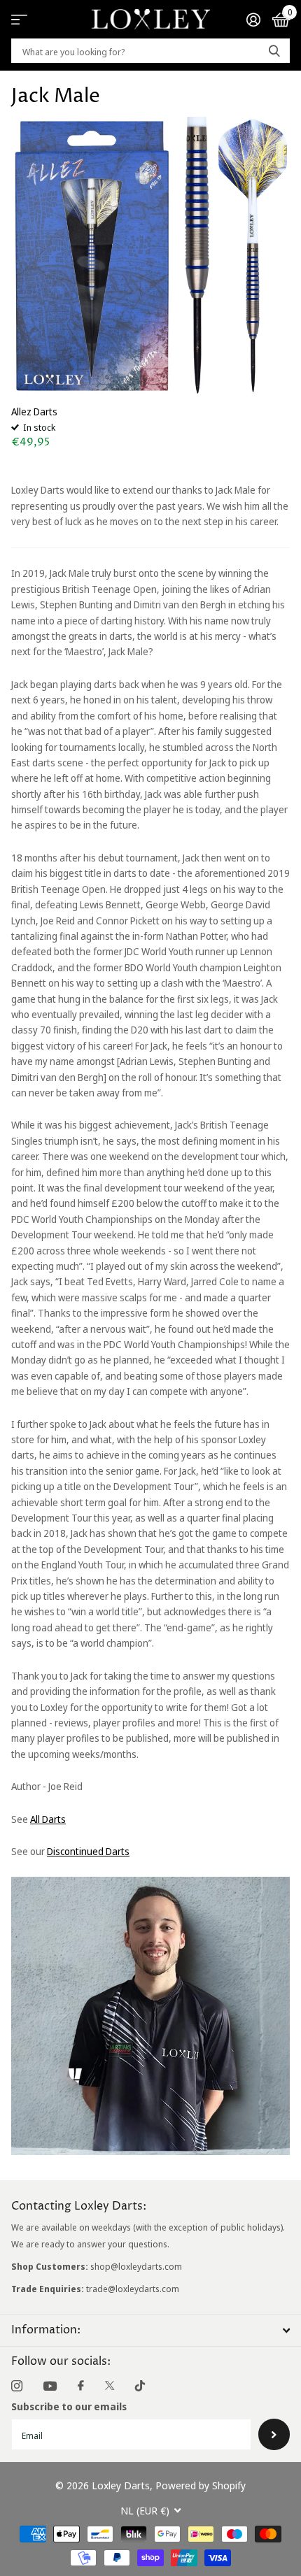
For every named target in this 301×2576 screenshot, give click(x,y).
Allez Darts (34, 412)
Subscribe (274, 2434)
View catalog (19, 19)
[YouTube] (50, 2386)
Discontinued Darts (88, 1851)
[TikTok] (140, 2386)
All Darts (48, 1819)
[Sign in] (253, 20)
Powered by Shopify (201, 2485)
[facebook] (81, 2386)
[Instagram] (17, 2386)
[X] (110, 2386)
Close (150, 2330)
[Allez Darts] (150, 256)
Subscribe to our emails (69, 2406)
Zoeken (274, 51)
